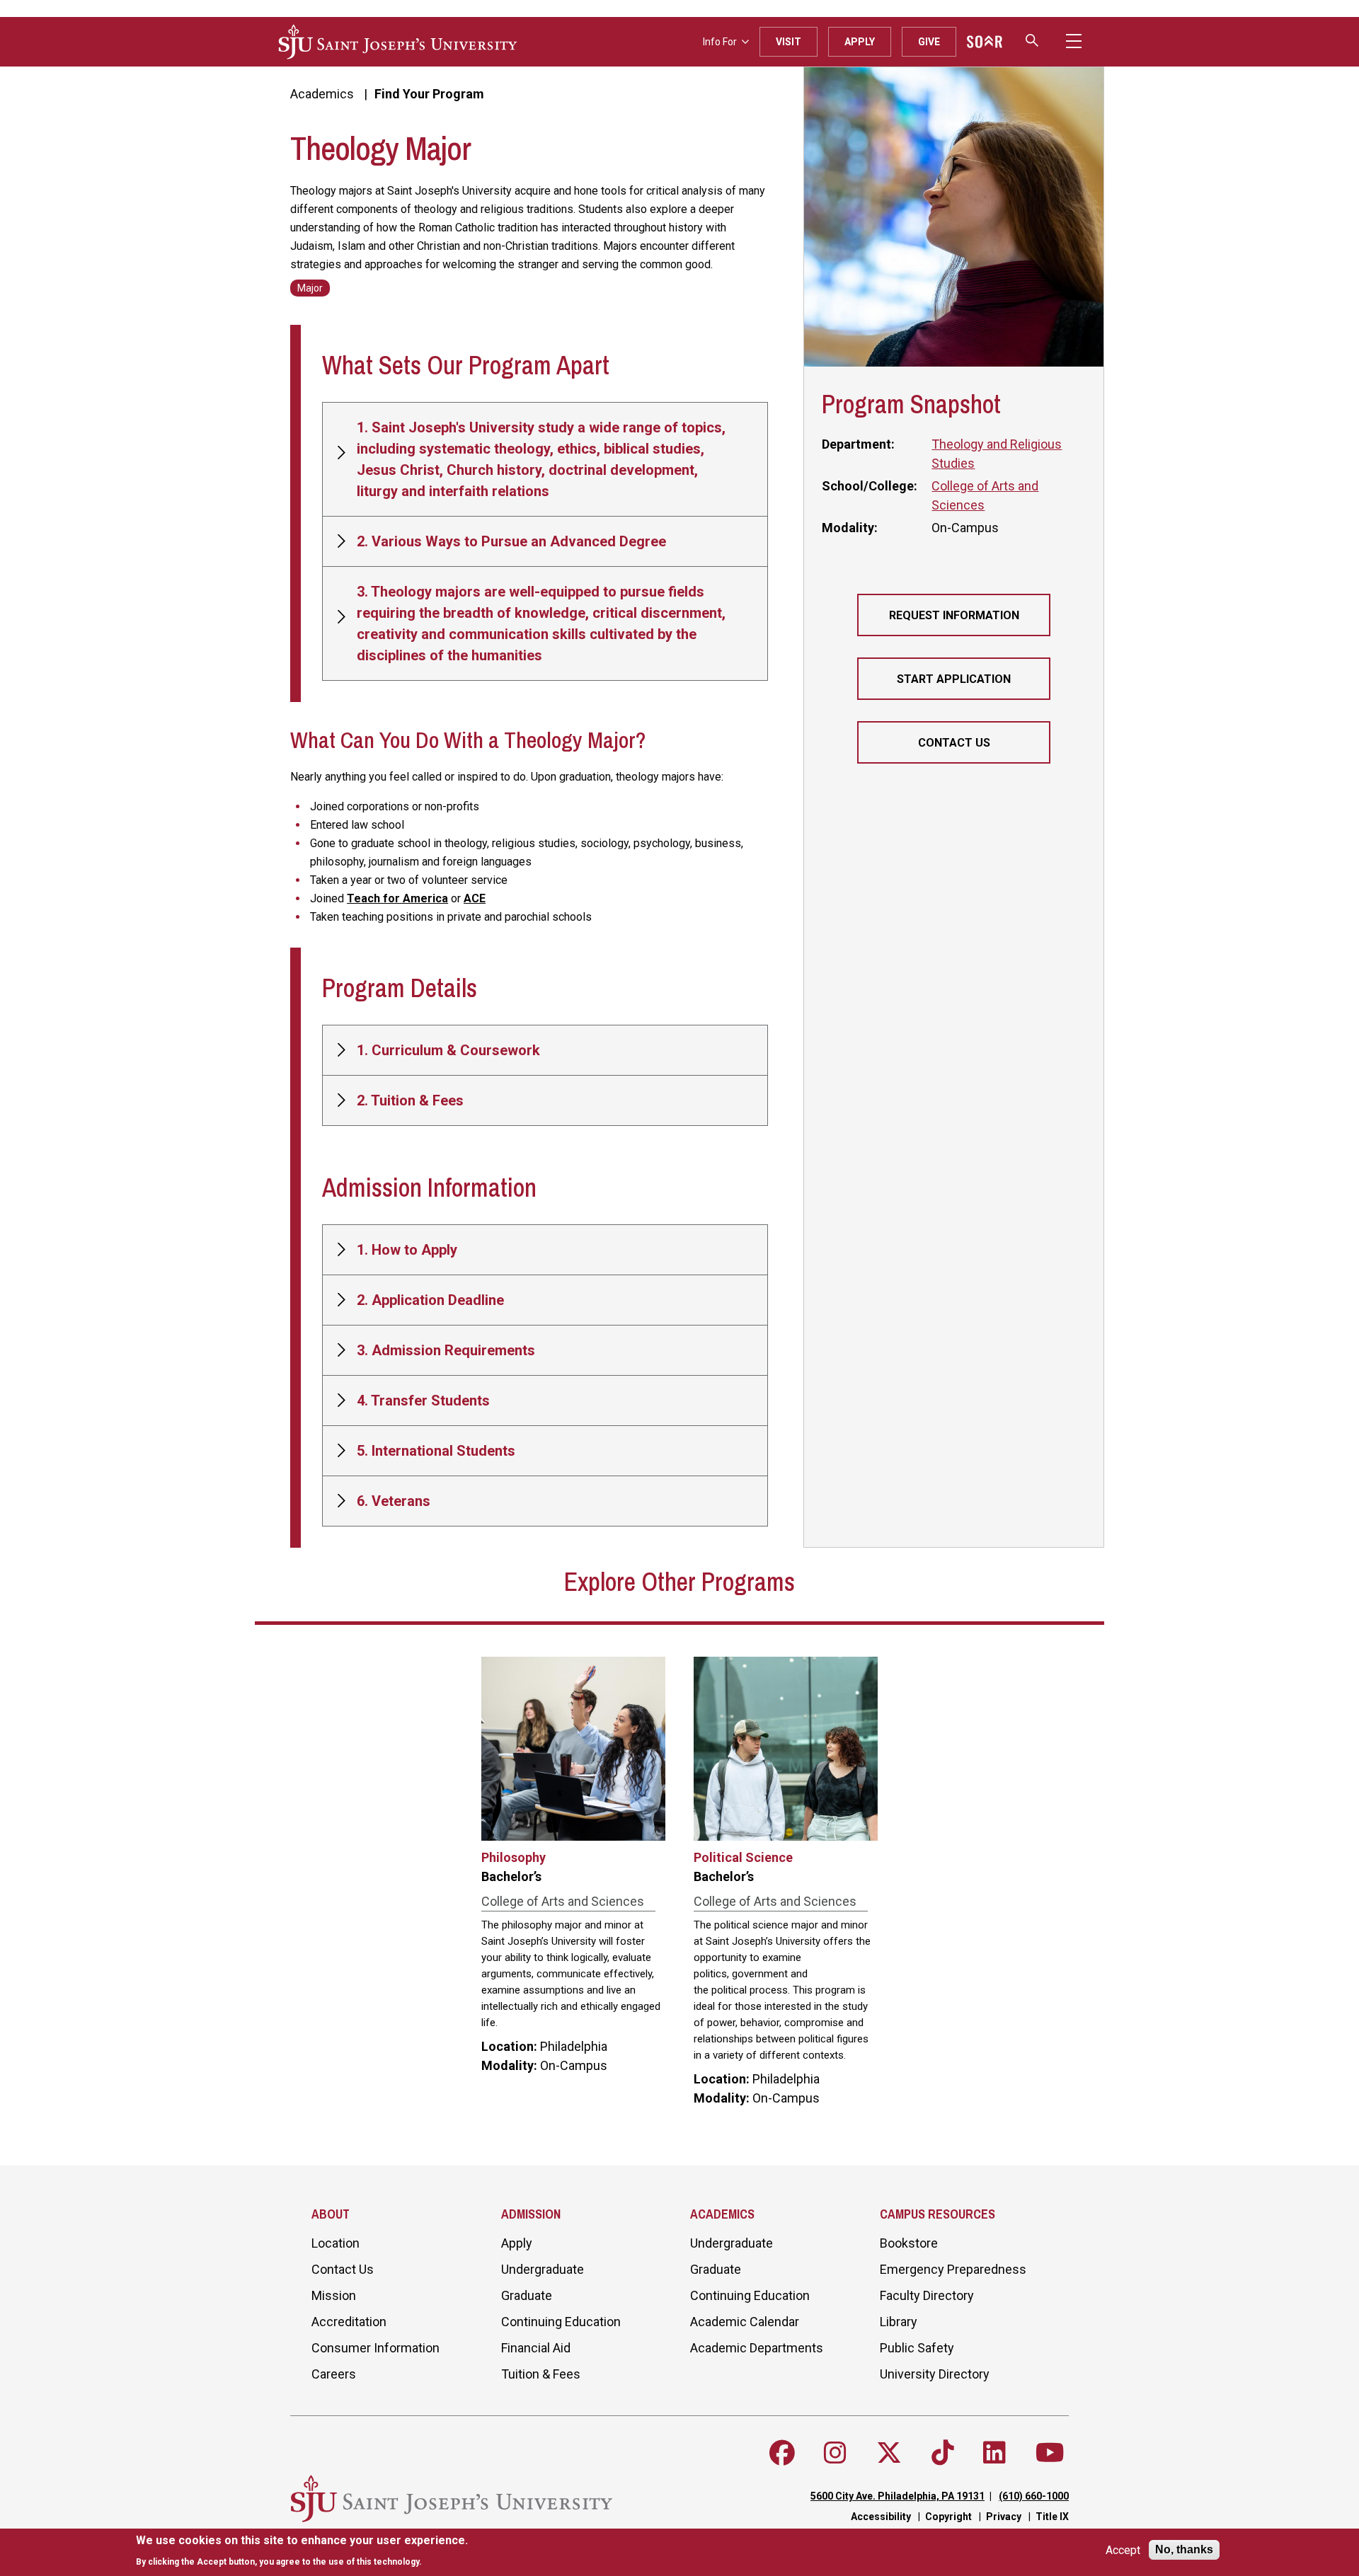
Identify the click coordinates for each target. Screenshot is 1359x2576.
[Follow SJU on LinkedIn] (994, 2453)
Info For (720, 42)
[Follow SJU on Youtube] (1050, 2453)
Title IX (1052, 2517)
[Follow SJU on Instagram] (835, 2453)
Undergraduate (543, 2269)
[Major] (310, 287)
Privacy (1004, 2517)
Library (899, 2322)
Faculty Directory (927, 2295)
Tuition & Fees (541, 2374)
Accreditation (349, 2322)
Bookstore (909, 2243)
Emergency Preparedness (953, 2269)
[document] (302, 2551)
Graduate (527, 2295)
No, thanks (1184, 2549)
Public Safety (917, 2348)
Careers (334, 2374)
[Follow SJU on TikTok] (943, 2453)
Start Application (954, 679)
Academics (322, 94)
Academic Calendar (745, 2322)
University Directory (935, 2374)
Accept (1123, 2550)
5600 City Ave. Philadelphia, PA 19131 (898, 2496)
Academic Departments (757, 2348)
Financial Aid (536, 2348)
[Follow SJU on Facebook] (782, 2453)
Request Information (954, 615)
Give (929, 42)
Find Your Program (429, 94)
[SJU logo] (398, 42)
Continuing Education (561, 2322)
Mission (334, 2295)
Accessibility (881, 2517)
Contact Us (954, 743)
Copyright (948, 2517)
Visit (789, 42)
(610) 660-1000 (1034, 2496)
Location (336, 2243)
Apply (860, 42)
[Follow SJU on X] (889, 2453)
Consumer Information (375, 2348)
